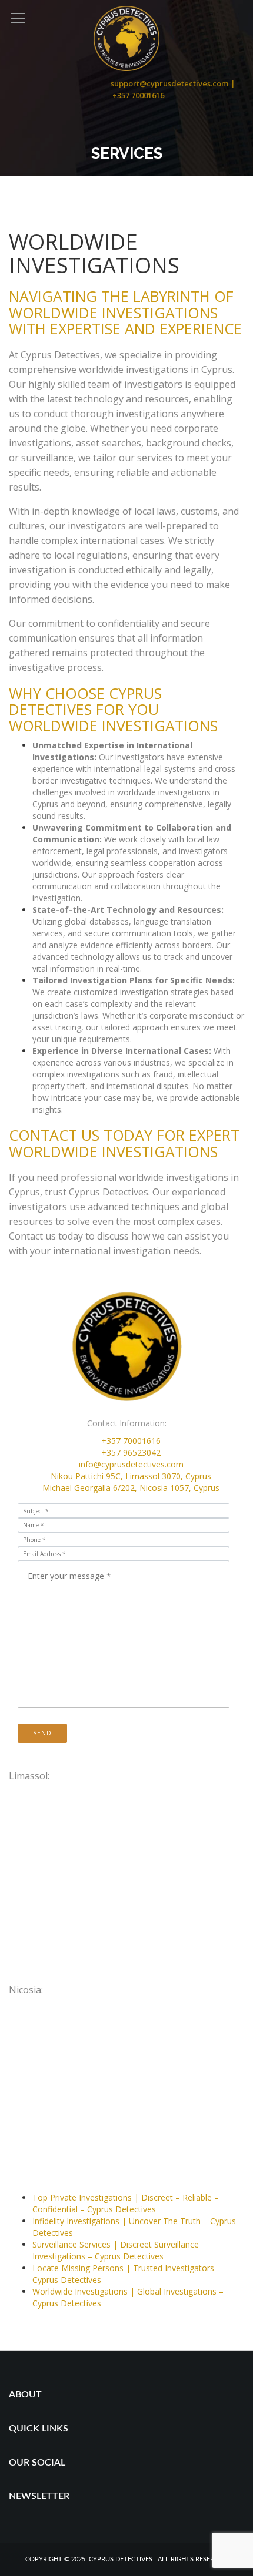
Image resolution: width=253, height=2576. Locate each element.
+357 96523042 (131, 1452)
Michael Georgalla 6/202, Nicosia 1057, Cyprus (131, 1488)
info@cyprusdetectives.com (131, 1464)
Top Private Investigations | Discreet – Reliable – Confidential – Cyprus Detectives (126, 2203)
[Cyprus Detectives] (126, 37)
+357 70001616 (131, 1441)
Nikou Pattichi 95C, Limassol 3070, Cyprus (131, 1476)
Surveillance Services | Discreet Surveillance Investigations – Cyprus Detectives (116, 2250)
